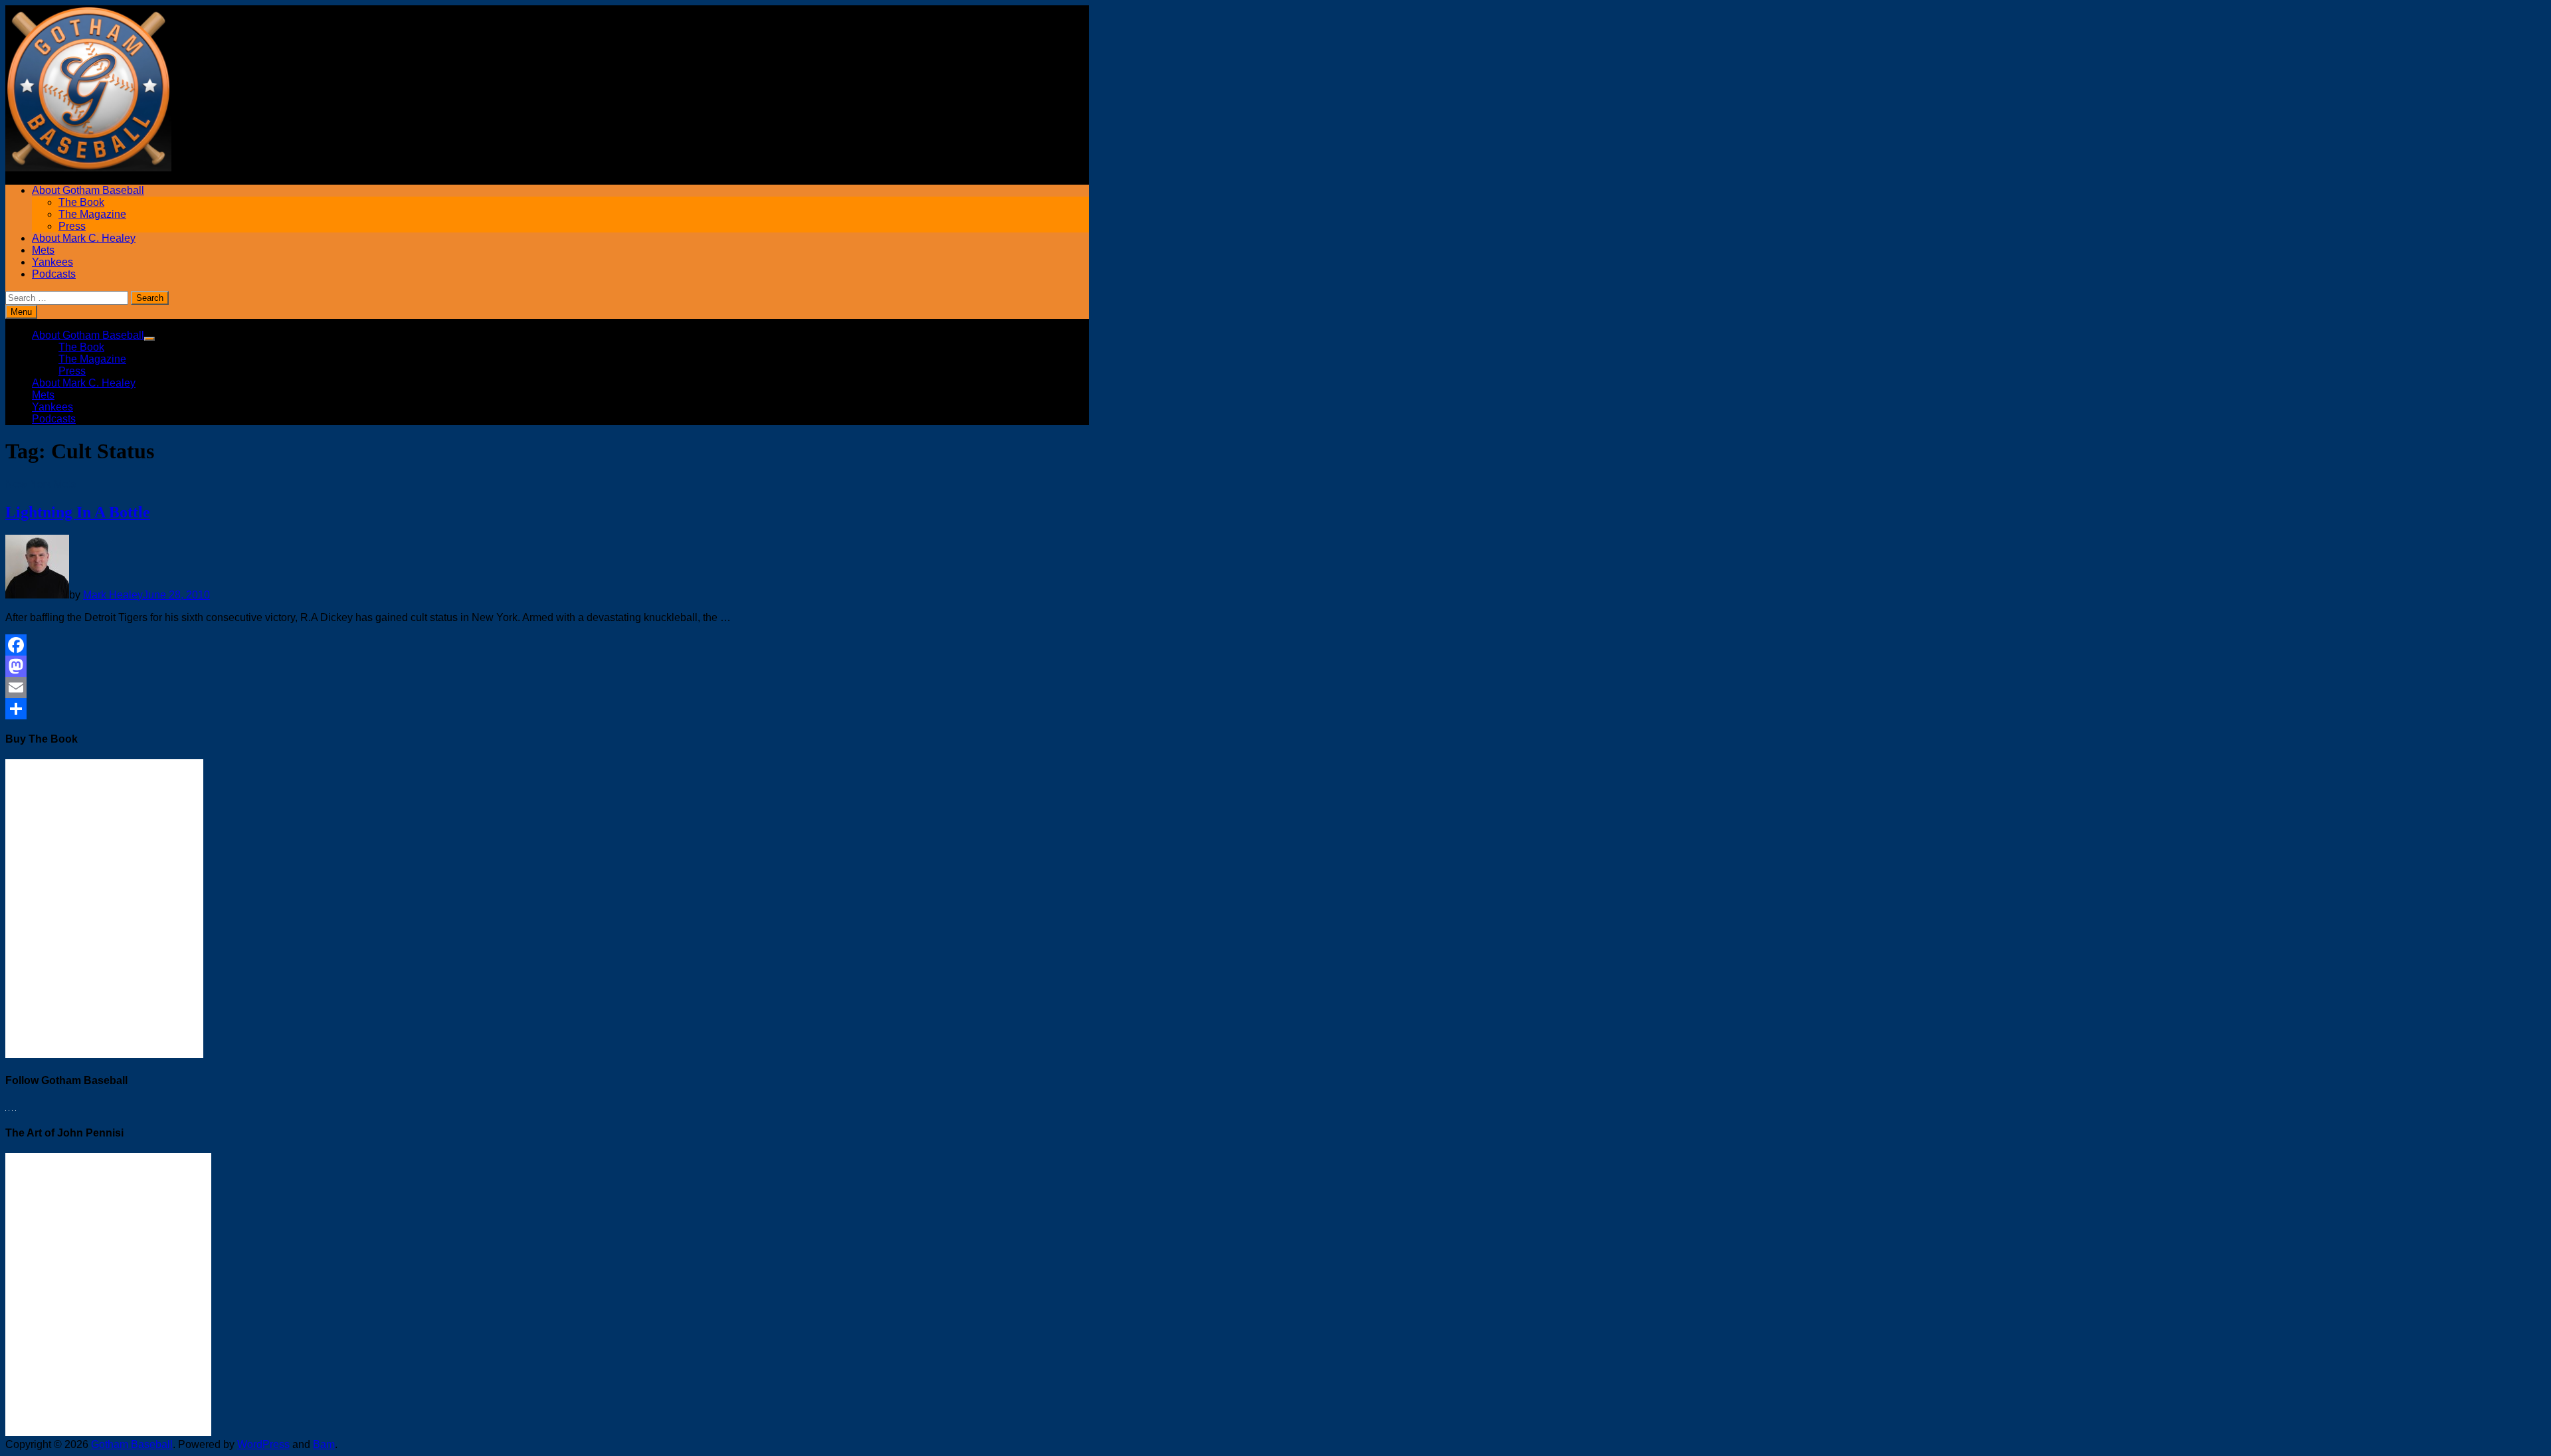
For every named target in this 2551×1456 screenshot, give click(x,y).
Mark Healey (113, 595)
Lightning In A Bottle (78, 512)
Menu (21, 312)
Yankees (52, 262)
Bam (324, 1444)
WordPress (263, 1444)
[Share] (406, 709)
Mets (43, 250)
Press (72, 226)
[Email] (406, 687)
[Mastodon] (406, 666)
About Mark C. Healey (84, 238)
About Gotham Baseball (88, 190)
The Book (81, 202)
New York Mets (41, 484)
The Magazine (92, 214)
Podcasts (54, 274)
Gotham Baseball (132, 1444)
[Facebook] (406, 645)
